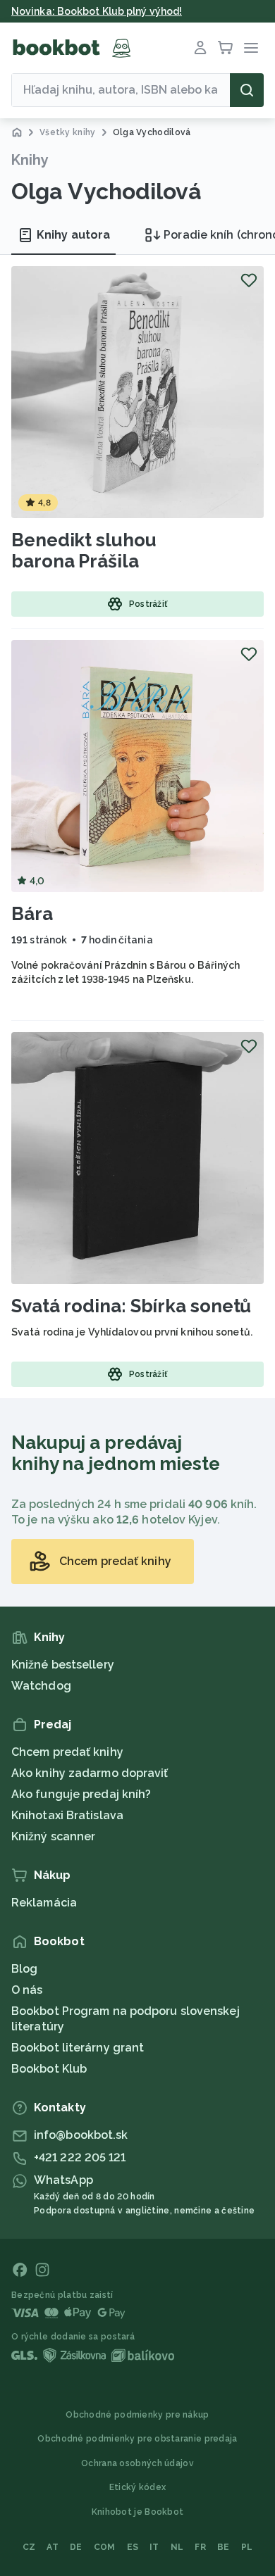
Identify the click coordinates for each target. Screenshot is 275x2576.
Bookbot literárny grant (78, 2048)
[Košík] (226, 48)
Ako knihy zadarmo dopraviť (90, 1773)
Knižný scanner (53, 1836)
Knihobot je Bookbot (138, 2512)
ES (133, 2547)
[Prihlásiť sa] (200, 48)
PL (247, 2547)
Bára (32, 914)
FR (200, 2547)
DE (76, 2547)
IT (154, 2547)
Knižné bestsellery (63, 1665)
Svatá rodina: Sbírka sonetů (131, 1306)
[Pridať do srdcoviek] (249, 280)
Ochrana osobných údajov (137, 2463)
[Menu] (251, 48)
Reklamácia (44, 1903)
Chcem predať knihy (67, 1752)
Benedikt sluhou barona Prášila (84, 551)
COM (105, 2547)
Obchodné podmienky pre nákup (137, 2415)
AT (53, 2547)
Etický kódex (138, 2487)
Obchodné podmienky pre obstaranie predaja (137, 2439)
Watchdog (41, 1686)
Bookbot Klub (49, 2069)
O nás (27, 1990)
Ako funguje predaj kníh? (81, 1794)
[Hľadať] (247, 90)
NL (177, 2547)
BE (224, 2547)
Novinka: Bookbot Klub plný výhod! (97, 11)
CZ (29, 2547)
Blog (24, 1969)
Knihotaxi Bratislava (67, 1815)
